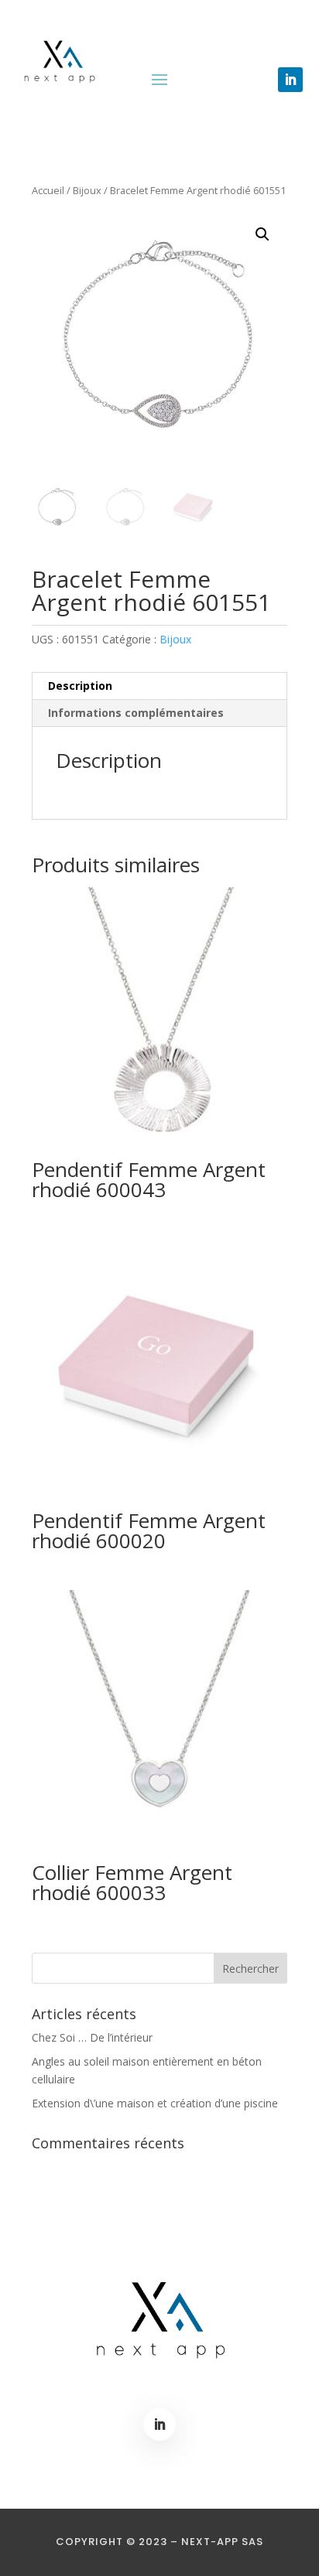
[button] (262, 234)
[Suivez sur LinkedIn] (290, 80)
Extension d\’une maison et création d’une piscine (155, 2103)
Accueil (48, 190)
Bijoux (87, 190)
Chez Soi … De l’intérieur (92, 2037)
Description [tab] (80, 686)
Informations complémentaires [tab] (136, 713)
